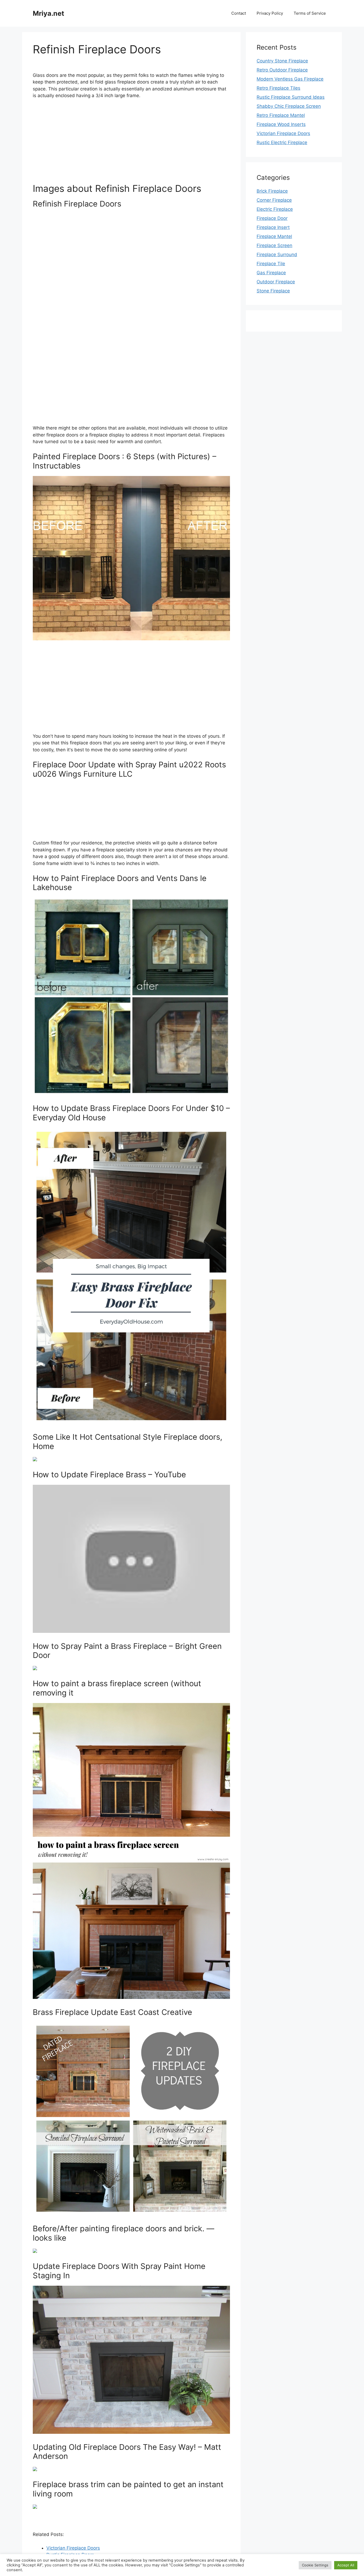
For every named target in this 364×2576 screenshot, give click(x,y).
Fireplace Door (272, 218)
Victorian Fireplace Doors (73, 2548)
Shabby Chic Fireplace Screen (289, 106)
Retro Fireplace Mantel (281, 115)
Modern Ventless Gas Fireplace (290, 79)
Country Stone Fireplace (282, 61)
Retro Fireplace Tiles (278, 88)
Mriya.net (48, 13)
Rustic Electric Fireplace (282, 142)
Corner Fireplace (274, 200)
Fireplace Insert (273, 227)
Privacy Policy (270, 13)
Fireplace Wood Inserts (281, 124)
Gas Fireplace (271, 273)
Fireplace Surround (277, 255)
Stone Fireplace (273, 291)
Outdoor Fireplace (276, 282)
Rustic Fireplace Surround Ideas (291, 97)
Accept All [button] (346, 2565)
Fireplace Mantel (274, 236)
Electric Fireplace (275, 209)
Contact (239, 13)
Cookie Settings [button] (315, 2565)
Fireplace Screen (274, 245)
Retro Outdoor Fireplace (282, 70)
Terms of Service (310, 13)
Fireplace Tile (271, 264)
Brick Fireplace (272, 191)
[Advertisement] (131, 143)
